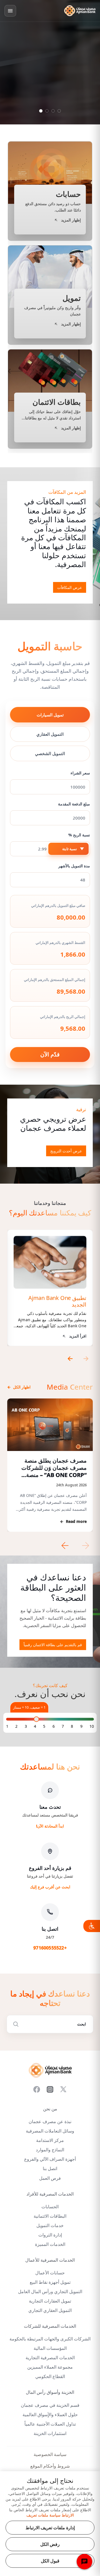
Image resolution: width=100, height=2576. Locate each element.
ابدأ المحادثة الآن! (50, 1826)
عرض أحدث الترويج (66, 1151)
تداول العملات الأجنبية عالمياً (50, 2424)
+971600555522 (50, 1948)
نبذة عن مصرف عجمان (50, 2122)
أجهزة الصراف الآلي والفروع (50, 2159)
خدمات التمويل (50, 2226)
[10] (92, 1726)
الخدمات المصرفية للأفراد (50, 2194)
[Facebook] (37, 2089)
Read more (73, 1521)
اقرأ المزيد (78, 1336)
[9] (81, 1726)
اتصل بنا (50, 2169)
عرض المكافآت (70, 587)
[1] (7, 1726)
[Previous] (69, 1359)
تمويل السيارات (50, 715)
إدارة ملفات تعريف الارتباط (50, 2528)
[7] (63, 1726)
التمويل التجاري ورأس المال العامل (50, 2292)
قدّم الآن (50, 1054)
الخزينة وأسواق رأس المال (50, 2392)
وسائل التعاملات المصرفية (50, 2131)
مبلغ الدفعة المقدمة (74, 804)
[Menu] (10, 11)
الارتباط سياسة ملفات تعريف (50, 2515)
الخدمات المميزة (50, 2244)
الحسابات (50, 2207)
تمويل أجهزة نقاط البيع (50, 2282)
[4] (35, 1726)
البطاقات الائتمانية (50, 2216)
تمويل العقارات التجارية (50, 2301)
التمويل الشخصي (50, 753)
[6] (54, 1726)
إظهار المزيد (53, 121)
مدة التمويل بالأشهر (74, 866)
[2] (16, 1726)
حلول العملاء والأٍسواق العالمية (50, 2415)
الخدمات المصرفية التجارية (50, 2358)
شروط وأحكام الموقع (50, 2466)
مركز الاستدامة (50, 2140)
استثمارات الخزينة (50, 2433)
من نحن (50, 2109)
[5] (44, 1726)
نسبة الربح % (79, 835)
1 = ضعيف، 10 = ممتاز (29, 1707)
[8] (72, 1726)
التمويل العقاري (50, 734)
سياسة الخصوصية (50, 2454)
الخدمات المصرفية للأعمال (50, 2260)
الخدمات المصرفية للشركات (50, 2326)
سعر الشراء (80, 773)
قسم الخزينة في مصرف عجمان (50, 2405)
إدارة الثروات (50, 2235)
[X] (63, 2089)
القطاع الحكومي (50, 2377)
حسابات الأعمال (50, 2273)
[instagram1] (50, 2089)
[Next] (87, 1359)
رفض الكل (50, 2544)
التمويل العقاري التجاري (50, 2310)
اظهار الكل (19, 1387)
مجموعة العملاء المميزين (50, 2367)
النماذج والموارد (50, 2150)
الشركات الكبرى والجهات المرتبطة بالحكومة (50, 2339)
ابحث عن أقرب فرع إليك (50, 1887)
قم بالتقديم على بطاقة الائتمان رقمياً (53, 1645)
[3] (26, 1726)
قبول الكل (50, 2561)
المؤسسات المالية (50, 2348)
